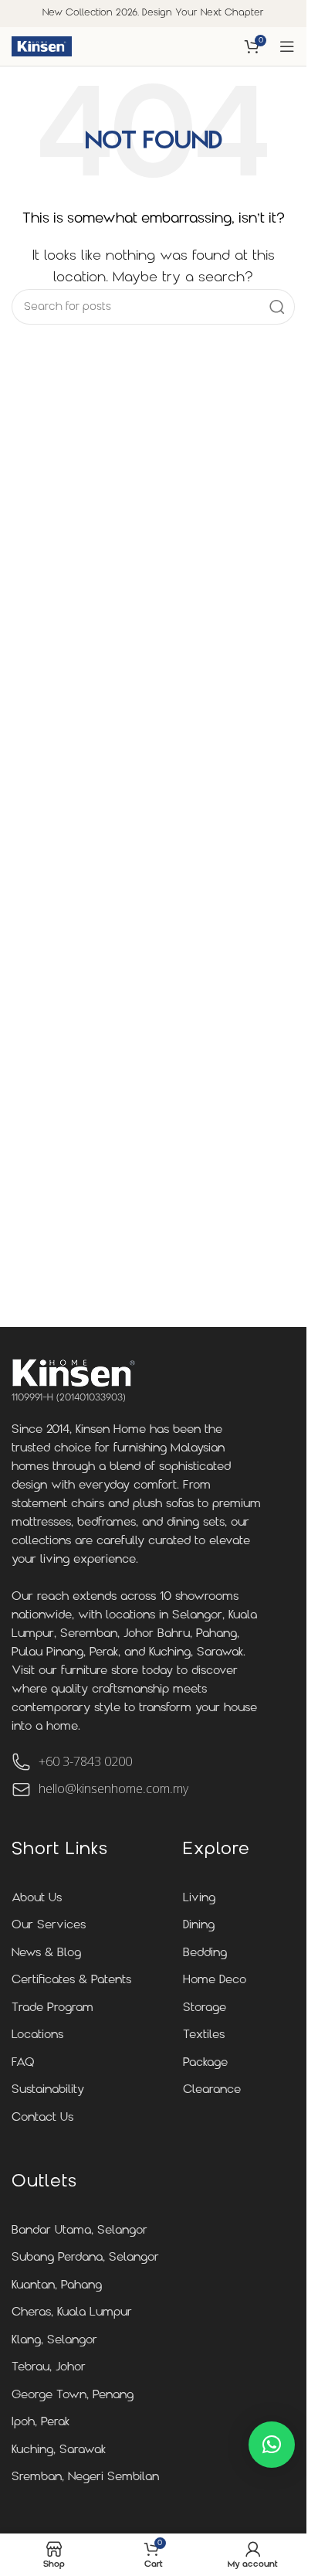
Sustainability (48, 2090)
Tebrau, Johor (49, 2368)
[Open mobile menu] (287, 46)
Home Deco (215, 1980)
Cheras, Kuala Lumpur (72, 2313)
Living (199, 1899)
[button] (272, 2445)
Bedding (205, 1953)
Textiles (204, 2035)
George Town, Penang (73, 2396)
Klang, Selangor (54, 2341)
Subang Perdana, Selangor (85, 2258)
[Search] (277, 307)
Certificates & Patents (71, 1980)
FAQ (23, 2063)
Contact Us (42, 2118)
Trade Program (52, 2008)
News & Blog (46, 1953)
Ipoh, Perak (41, 2423)
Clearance (212, 2090)
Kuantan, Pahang (57, 2286)
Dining (199, 1926)
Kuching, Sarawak (59, 2450)
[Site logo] (42, 46)
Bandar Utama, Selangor (79, 2231)
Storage (205, 2008)
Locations (37, 2035)
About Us (37, 1899)
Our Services (49, 1926)
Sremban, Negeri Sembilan (85, 2477)
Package (205, 2063)
